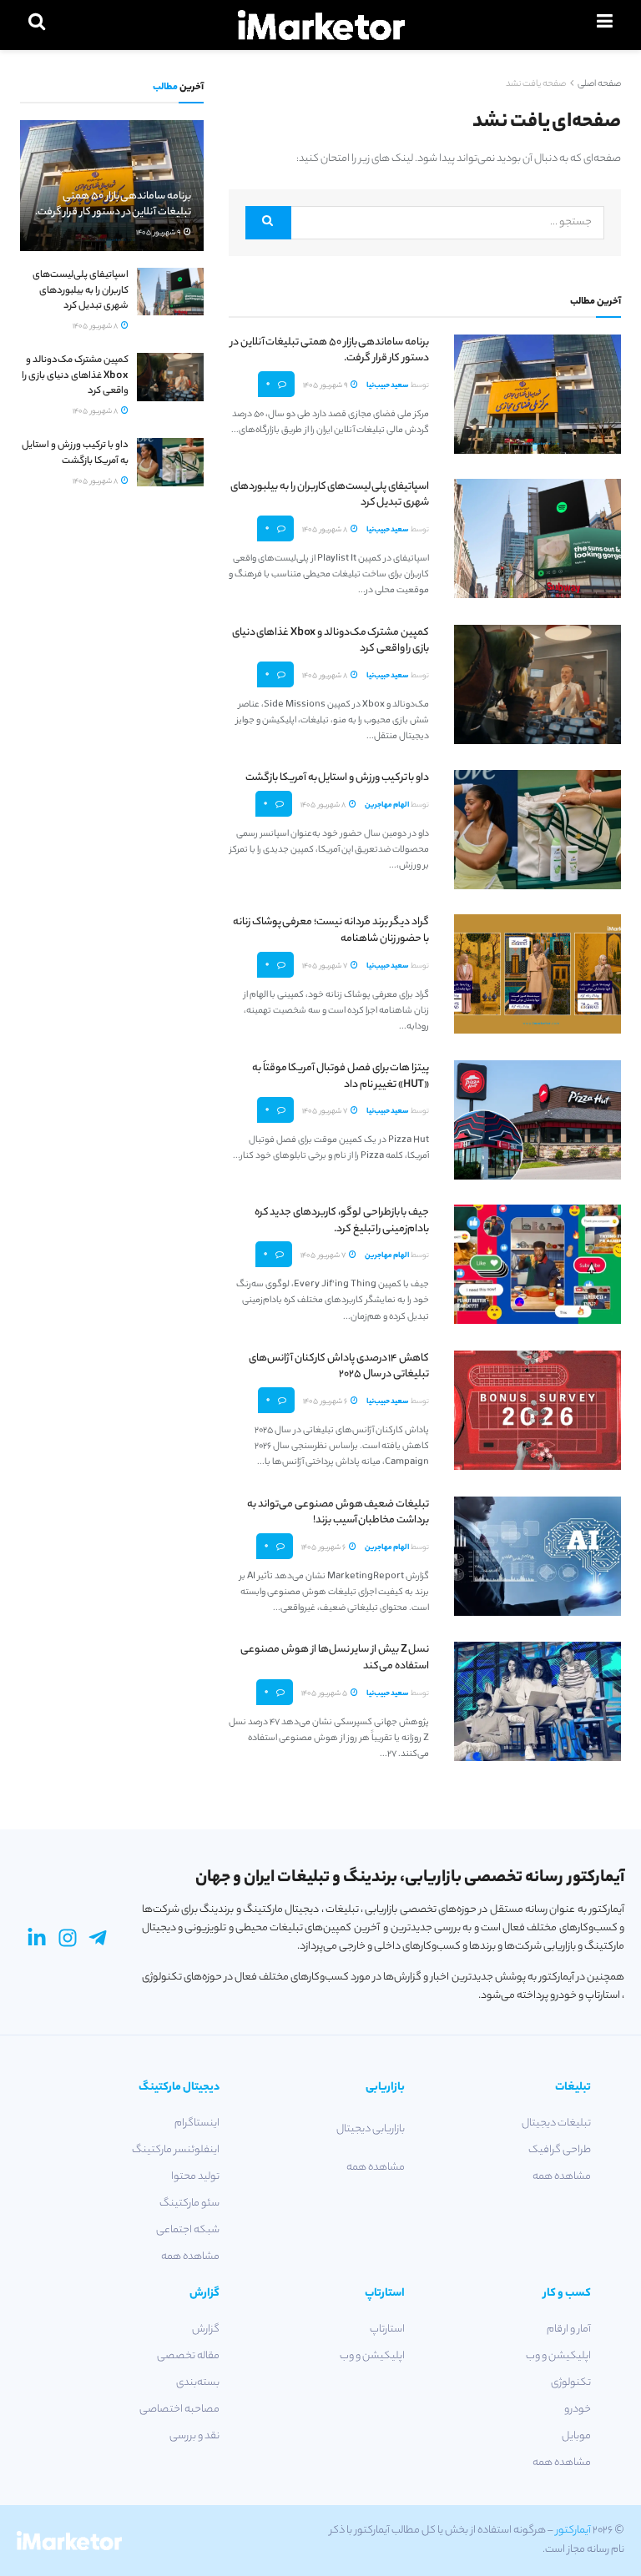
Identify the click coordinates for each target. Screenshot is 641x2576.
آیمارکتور (573, 2531)
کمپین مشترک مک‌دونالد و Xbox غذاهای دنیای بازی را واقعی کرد (331, 641)
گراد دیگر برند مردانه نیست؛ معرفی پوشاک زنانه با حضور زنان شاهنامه (331, 931)
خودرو (578, 2410)
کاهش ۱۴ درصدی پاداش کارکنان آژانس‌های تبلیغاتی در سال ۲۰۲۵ (339, 1367)
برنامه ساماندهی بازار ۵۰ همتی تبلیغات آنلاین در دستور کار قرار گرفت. (330, 351)
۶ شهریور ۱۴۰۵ (326, 1402)
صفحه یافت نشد (536, 84)
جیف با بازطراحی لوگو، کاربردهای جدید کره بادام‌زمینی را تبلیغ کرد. (342, 1221)
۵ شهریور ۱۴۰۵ (325, 1694)
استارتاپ (387, 2329)
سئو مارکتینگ (189, 2204)
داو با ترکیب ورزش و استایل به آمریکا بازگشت (337, 778)
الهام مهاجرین (387, 805)
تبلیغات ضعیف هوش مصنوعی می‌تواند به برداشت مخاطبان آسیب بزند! (338, 1513)
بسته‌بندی (198, 2383)
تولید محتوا (195, 2177)
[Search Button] (268, 223)
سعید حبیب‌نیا (388, 386)
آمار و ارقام (569, 2329)
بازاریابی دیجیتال (371, 2129)
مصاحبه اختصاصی (179, 2410)
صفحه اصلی (599, 84)
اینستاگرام (197, 2123)
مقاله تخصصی (188, 2356)
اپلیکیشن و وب (558, 2356)
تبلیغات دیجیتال (556, 2123)
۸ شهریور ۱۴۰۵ (326, 530)
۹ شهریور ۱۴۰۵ (326, 386)
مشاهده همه (562, 2177)
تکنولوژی (571, 2383)
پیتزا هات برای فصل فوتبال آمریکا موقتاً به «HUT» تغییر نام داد (341, 1077)
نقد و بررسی (194, 2436)
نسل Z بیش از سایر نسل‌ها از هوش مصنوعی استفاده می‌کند (335, 1658)
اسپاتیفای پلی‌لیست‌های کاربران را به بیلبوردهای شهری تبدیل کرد (330, 495)
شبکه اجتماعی (188, 2230)
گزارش (206, 2329)
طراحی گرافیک (560, 2150)
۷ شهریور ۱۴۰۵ (326, 966)
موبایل (576, 2436)
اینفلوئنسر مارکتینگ (176, 2150)
